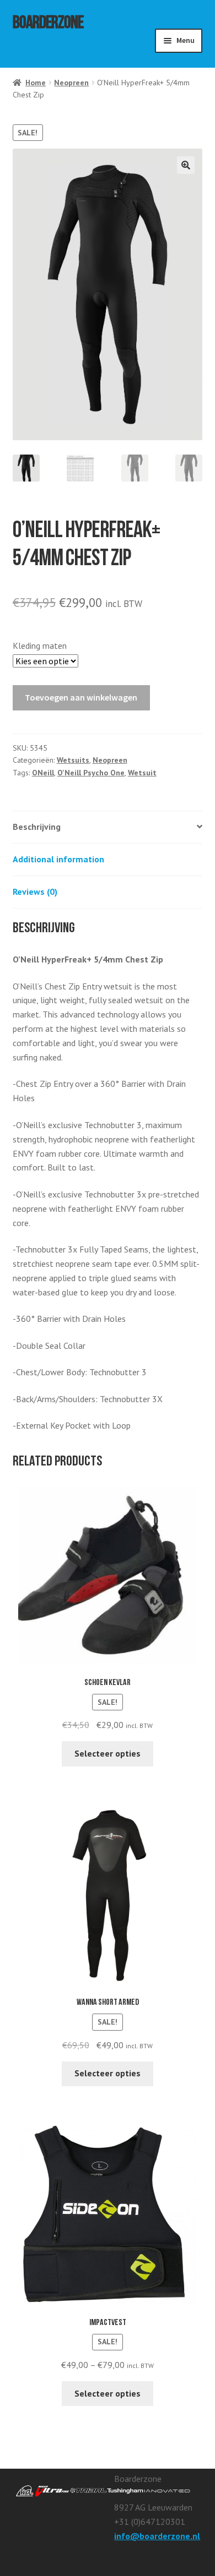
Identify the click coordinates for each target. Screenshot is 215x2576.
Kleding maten (40, 646)
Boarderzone (48, 25)
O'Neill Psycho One (91, 773)
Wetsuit (142, 773)
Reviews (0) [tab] (35, 892)
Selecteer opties (108, 1753)
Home (36, 83)
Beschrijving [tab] (37, 827)
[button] (186, 165)
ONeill (43, 773)
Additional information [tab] (58, 859)
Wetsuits (73, 760)
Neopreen (71, 83)
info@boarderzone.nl (157, 2536)
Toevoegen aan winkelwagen (81, 697)
